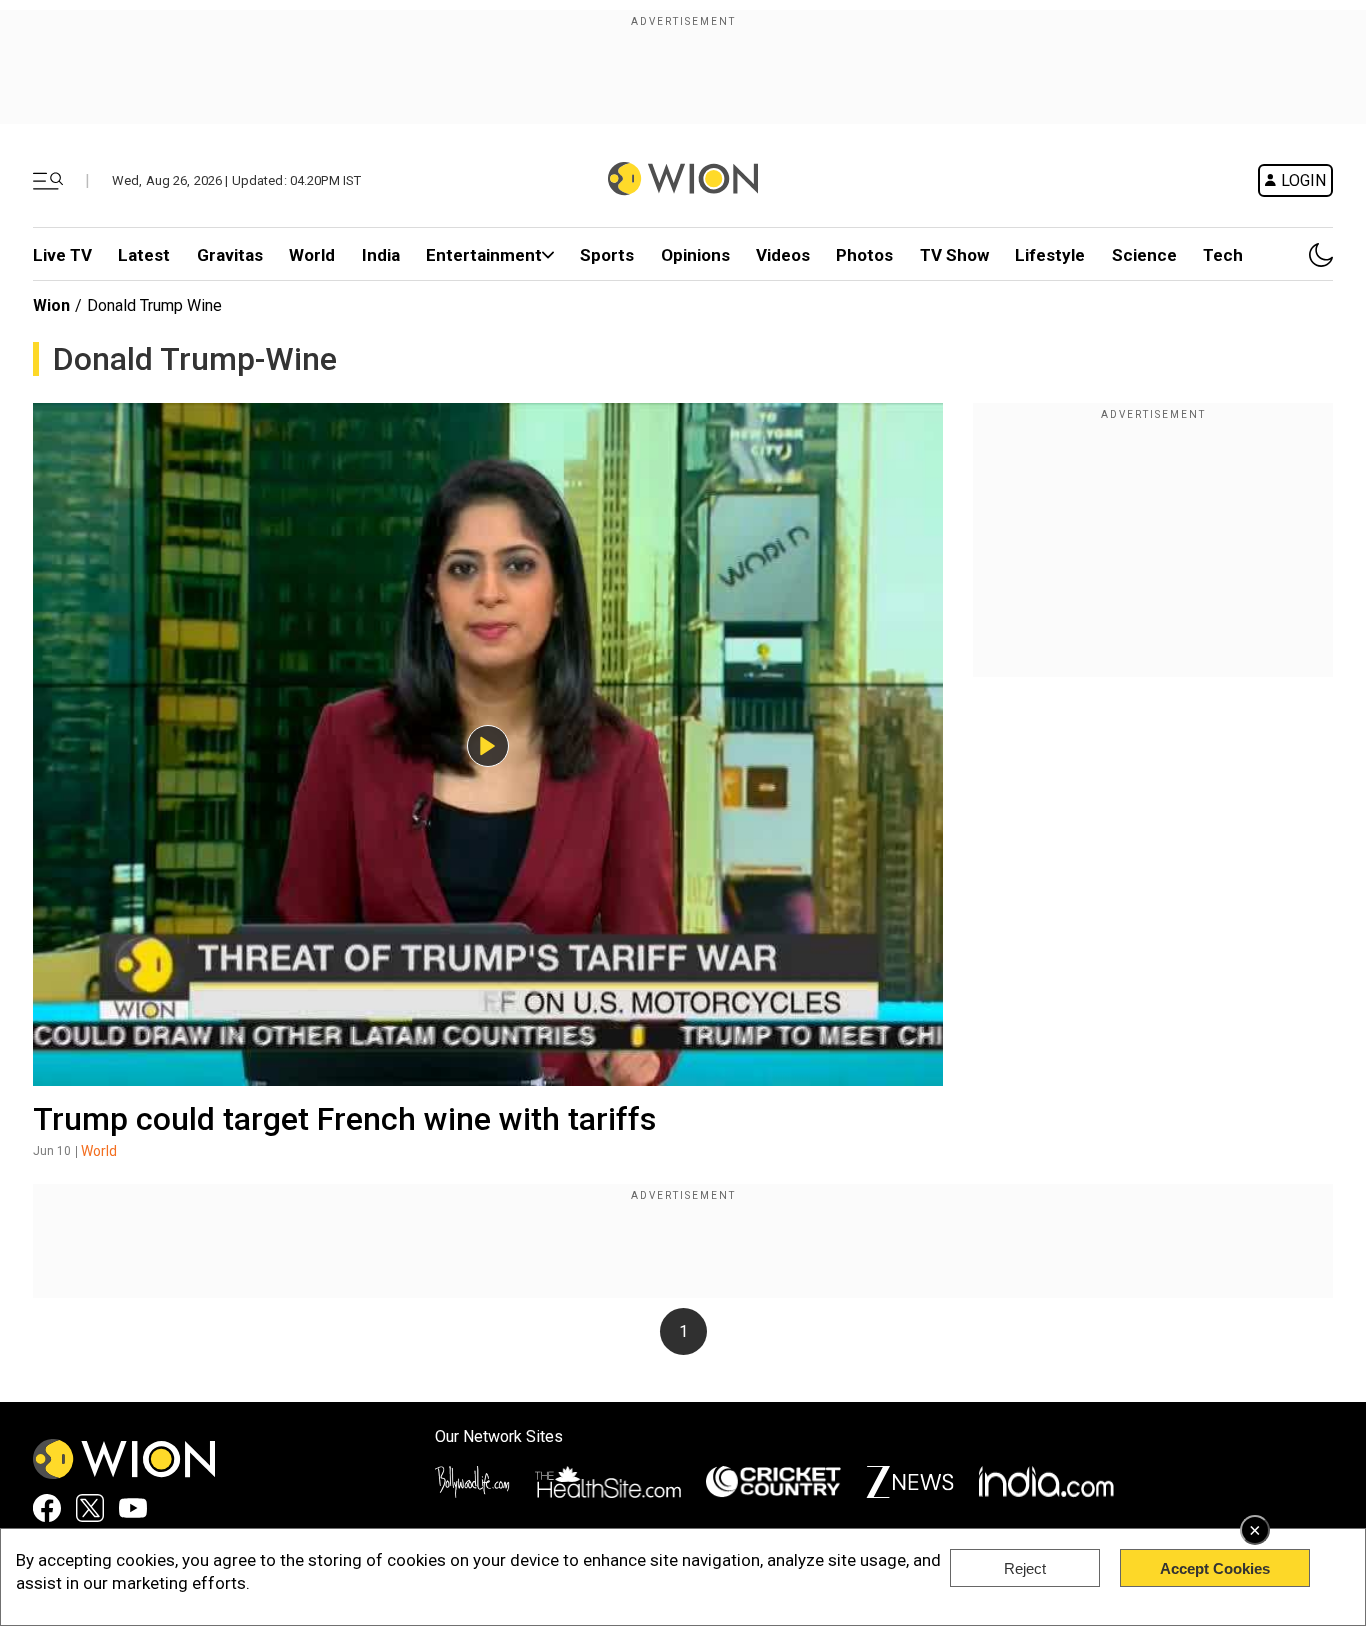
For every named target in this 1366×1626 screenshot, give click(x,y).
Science (1144, 255)
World (312, 255)
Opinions (695, 255)
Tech (1223, 255)
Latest (144, 255)
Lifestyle (1050, 255)
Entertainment (484, 255)
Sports (607, 255)
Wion (51, 305)
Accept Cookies (1215, 1568)
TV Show (954, 255)
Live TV (62, 255)
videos (783, 255)
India (381, 255)
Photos (864, 255)
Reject (1025, 1568)
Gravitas (230, 255)
